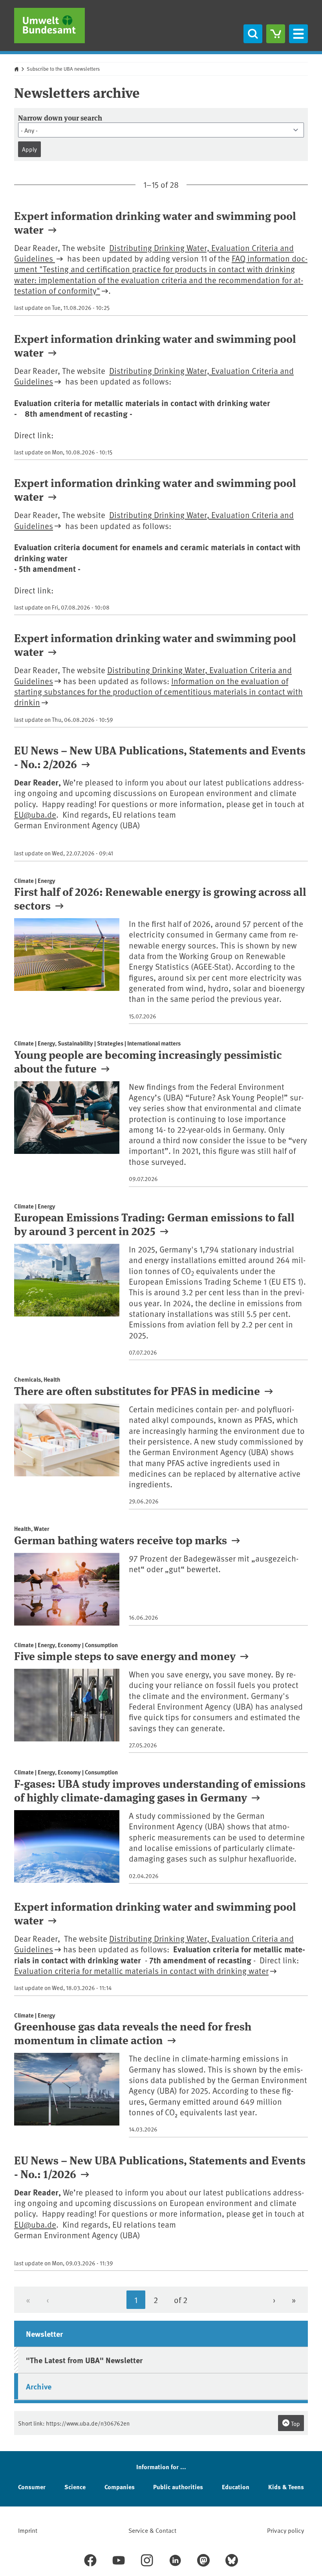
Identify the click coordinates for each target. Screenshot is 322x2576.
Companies (120, 2487)
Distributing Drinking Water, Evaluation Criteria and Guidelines (154, 253)
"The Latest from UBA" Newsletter (84, 2360)
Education (236, 2487)
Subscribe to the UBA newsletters (63, 69)
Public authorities (178, 2487)
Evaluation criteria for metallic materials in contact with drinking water (141, 1971)
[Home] (49, 26)
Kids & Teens (286, 2487)
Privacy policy (285, 2530)
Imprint (28, 2530)
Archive (39, 2386)
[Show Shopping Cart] (276, 34)
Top (295, 2423)
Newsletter (44, 2333)
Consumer (32, 2487)
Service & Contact (152, 2530)
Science (75, 2487)
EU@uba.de (35, 814)
